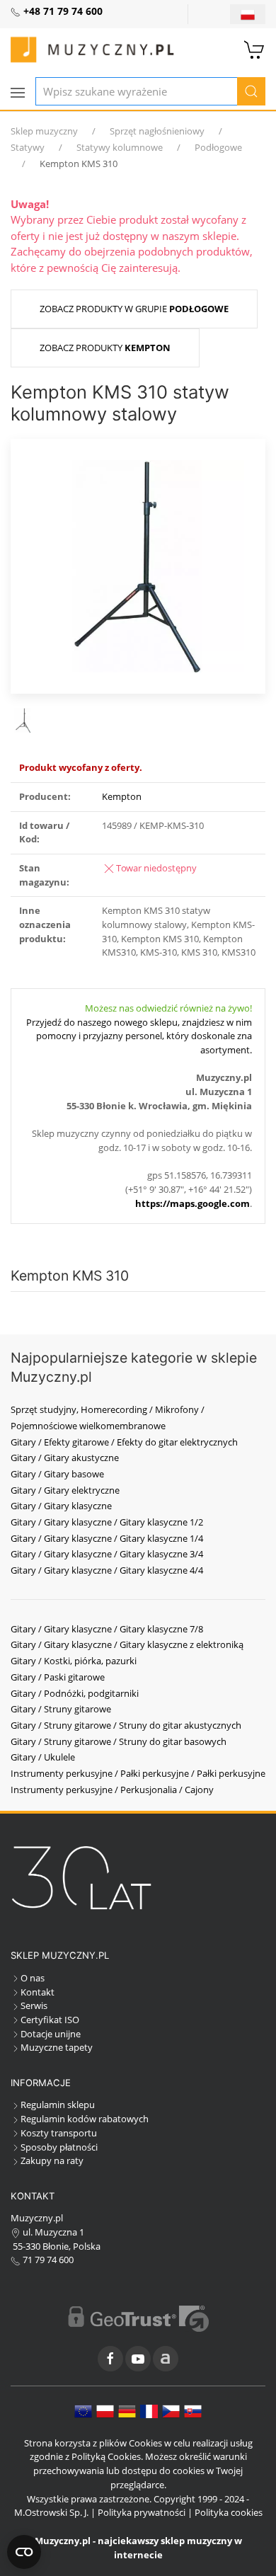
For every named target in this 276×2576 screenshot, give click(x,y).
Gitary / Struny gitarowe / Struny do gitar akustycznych (126, 1725)
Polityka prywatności (142, 2512)
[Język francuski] (149, 2410)
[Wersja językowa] (248, 14)
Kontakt (38, 1992)
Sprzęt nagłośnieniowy (157, 131)
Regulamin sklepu (58, 2105)
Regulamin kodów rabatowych (85, 2119)
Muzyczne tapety (57, 2047)
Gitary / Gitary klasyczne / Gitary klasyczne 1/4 (107, 1538)
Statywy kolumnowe (120, 147)
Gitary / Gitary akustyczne (65, 1458)
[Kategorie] (18, 93)
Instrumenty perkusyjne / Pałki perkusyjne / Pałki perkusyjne (138, 1773)
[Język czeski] (171, 2410)
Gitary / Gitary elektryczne (65, 1490)
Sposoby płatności (59, 2147)
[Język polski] (105, 2410)
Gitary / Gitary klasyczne (61, 1506)
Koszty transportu (59, 2133)
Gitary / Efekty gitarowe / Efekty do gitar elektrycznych (124, 1442)
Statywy (28, 147)
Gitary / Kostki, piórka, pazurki (74, 1661)
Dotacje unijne (51, 2034)
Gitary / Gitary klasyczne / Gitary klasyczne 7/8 (107, 1629)
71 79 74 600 (47, 2260)
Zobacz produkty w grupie (134, 309)
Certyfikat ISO (50, 2020)
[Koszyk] (255, 48)
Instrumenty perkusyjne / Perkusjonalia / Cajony (112, 1790)
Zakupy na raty (52, 2160)
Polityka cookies (229, 2512)
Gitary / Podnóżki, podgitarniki (75, 1693)
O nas (33, 1978)
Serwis (34, 2005)
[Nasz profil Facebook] (110, 2359)
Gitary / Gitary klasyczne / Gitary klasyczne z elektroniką (127, 1644)
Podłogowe (218, 147)
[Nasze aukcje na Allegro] (166, 2359)
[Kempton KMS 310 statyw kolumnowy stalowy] (138, 565)
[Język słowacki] (193, 2410)
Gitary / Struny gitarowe (61, 1709)
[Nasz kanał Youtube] (138, 2359)
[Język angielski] (83, 2410)
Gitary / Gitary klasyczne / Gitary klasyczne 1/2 (107, 1522)
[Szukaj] (251, 91)
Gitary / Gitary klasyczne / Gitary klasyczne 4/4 (107, 1570)
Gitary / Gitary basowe (57, 1474)
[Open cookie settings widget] (24, 2552)
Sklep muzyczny (44, 131)
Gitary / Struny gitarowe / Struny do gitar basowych (119, 1741)
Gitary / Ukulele (43, 1757)
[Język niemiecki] (127, 2410)
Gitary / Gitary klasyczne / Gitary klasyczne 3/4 (107, 1554)
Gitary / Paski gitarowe (58, 1677)
